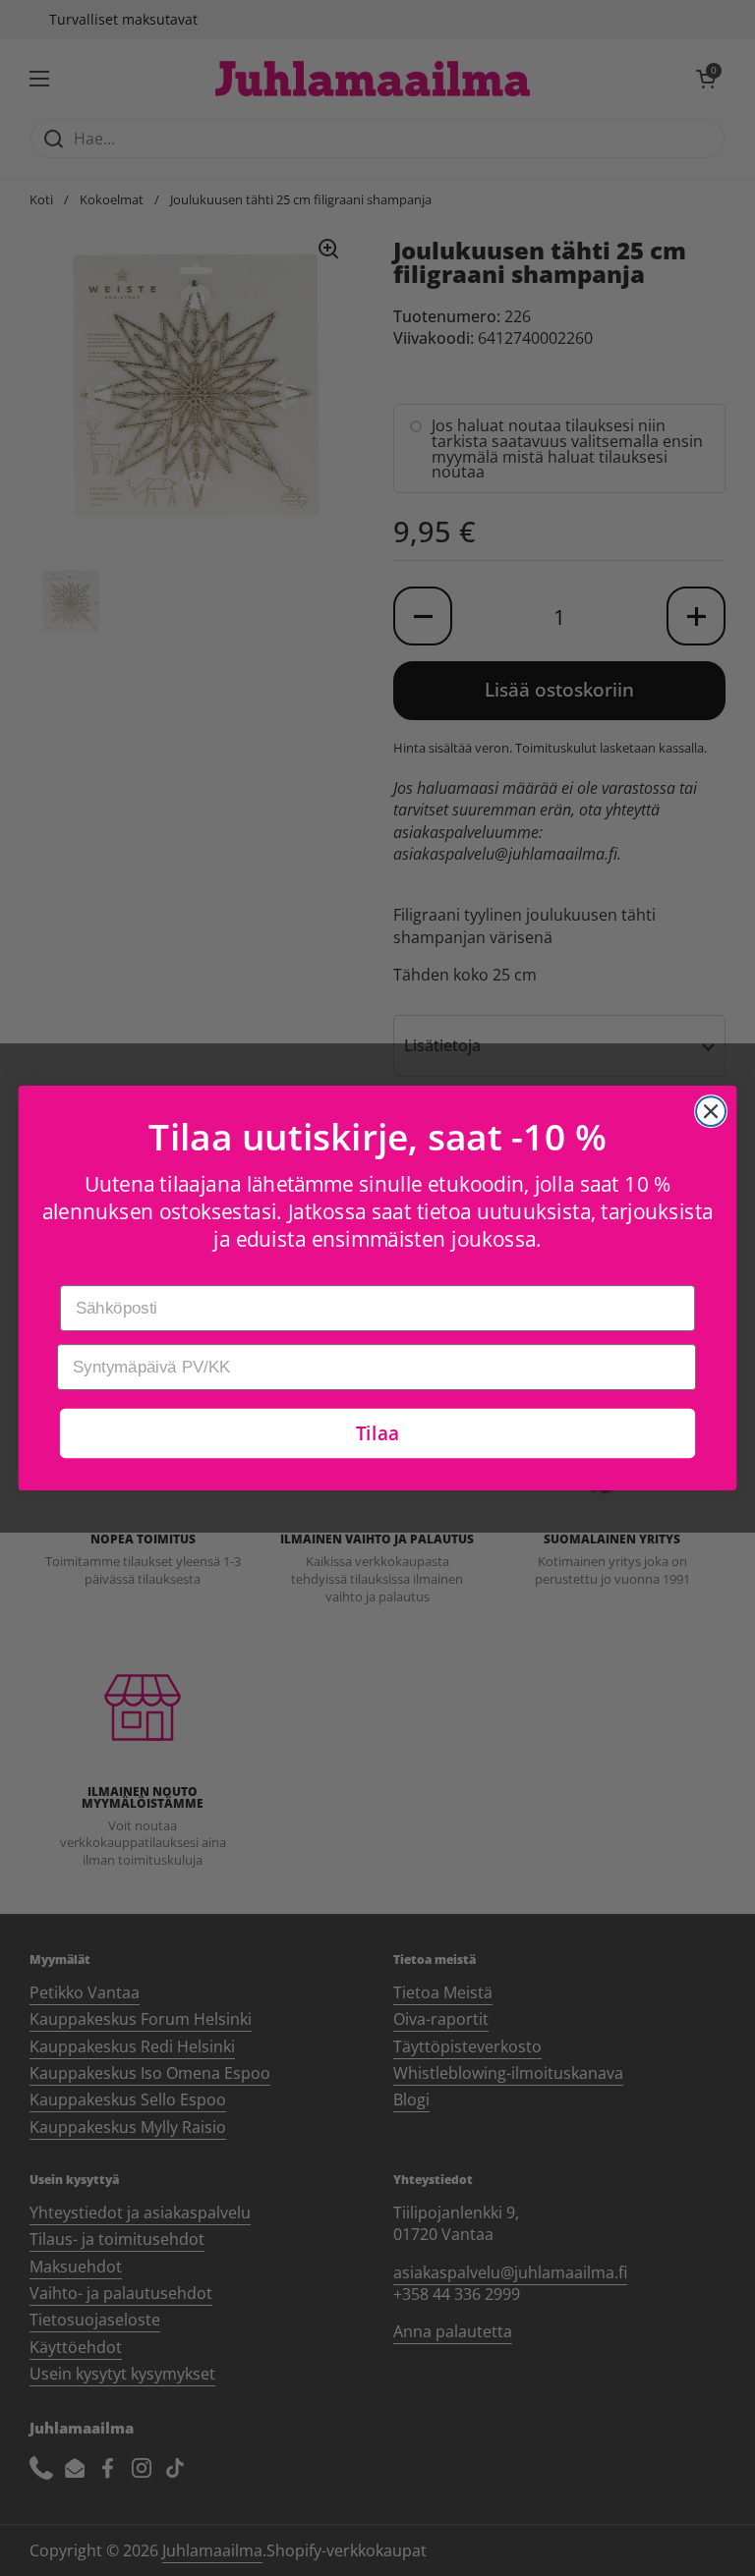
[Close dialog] (711, 1111)
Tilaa (377, 1433)
